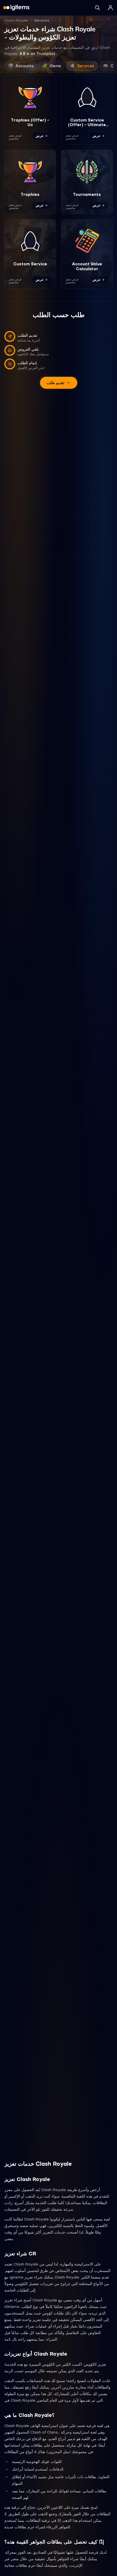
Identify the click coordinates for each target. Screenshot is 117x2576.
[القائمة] (110, 8)
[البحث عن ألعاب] (97, 8)
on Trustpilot (37, 54)
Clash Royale (16, 20)
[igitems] (16, 8)
